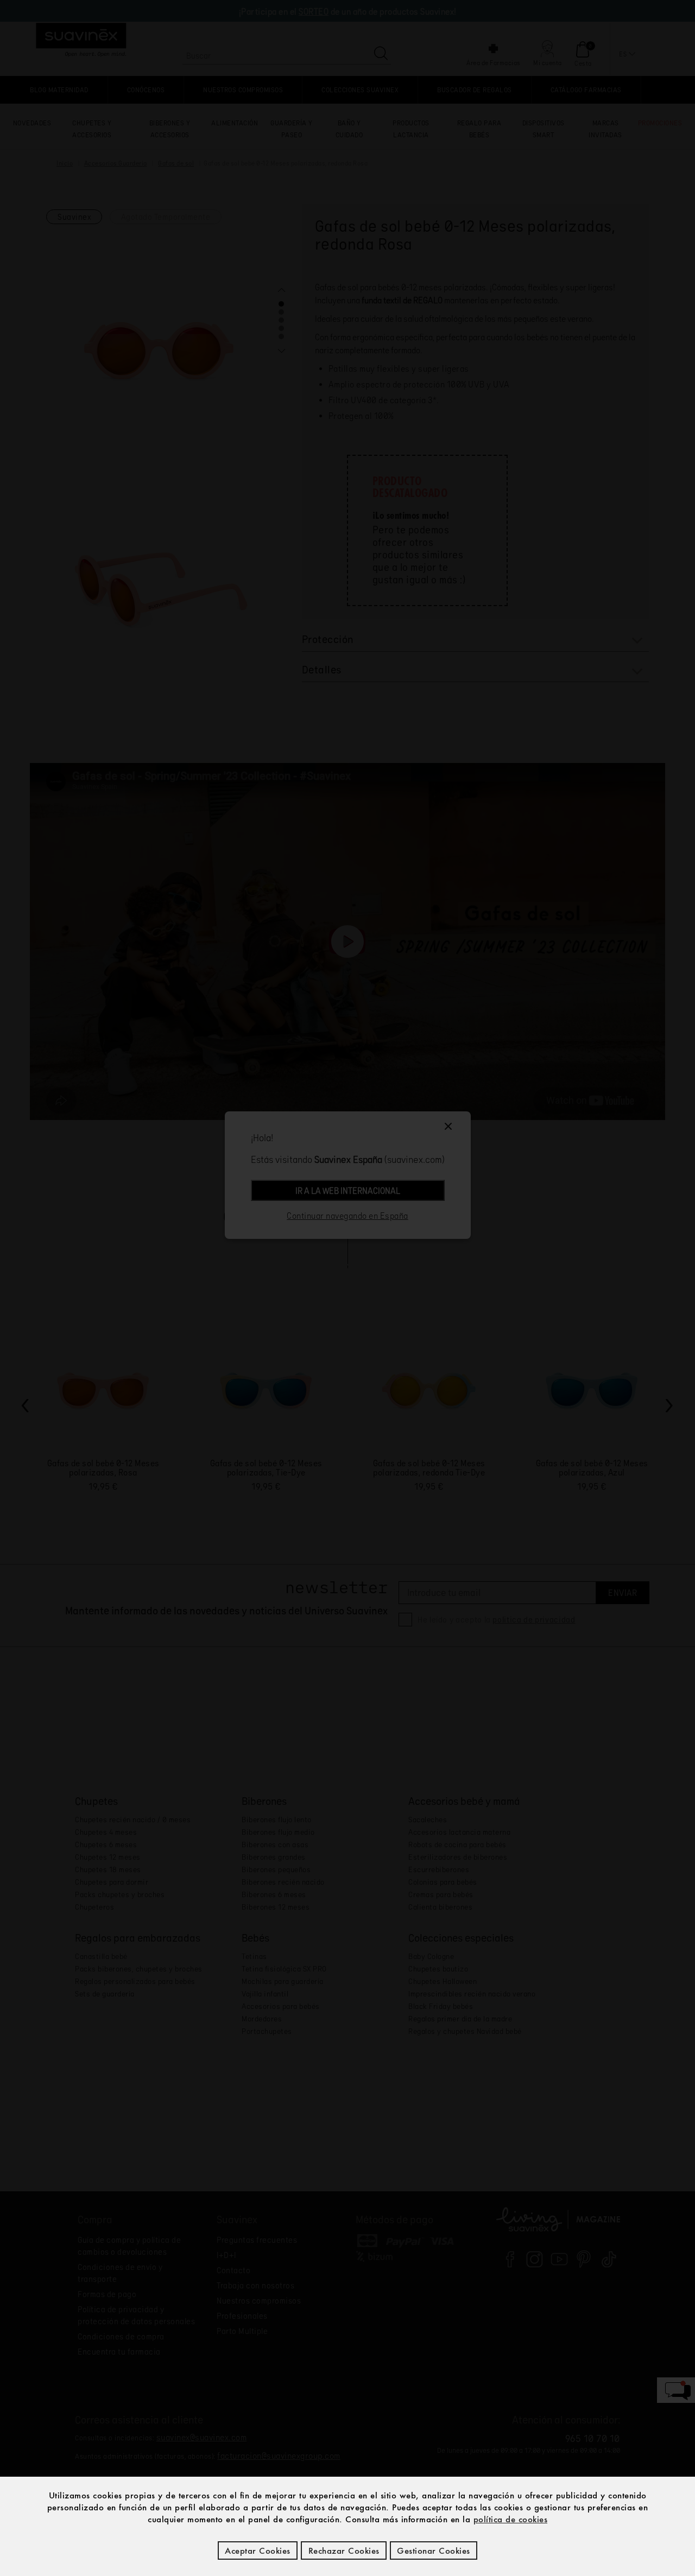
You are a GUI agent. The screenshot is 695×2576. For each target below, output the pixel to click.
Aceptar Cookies (258, 2550)
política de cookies (511, 2519)
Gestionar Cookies (434, 2550)
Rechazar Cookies (344, 2550)
